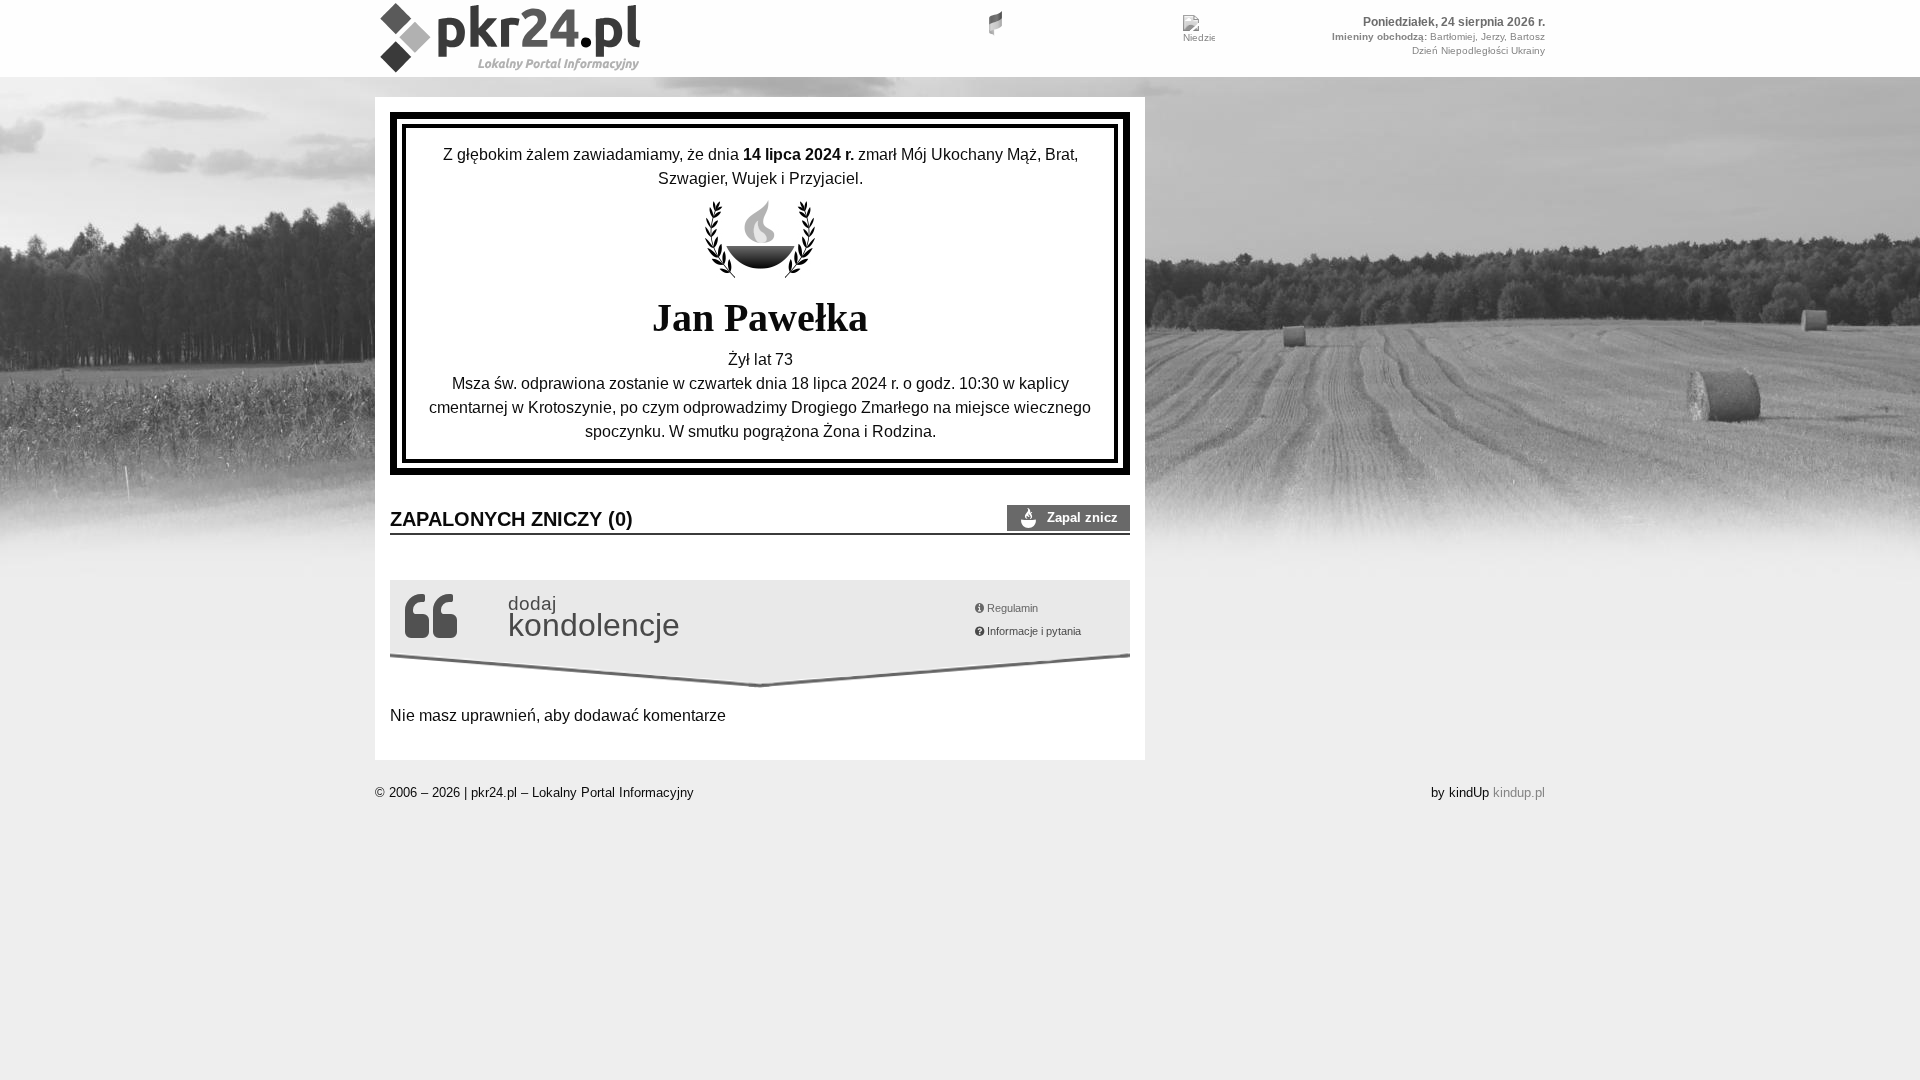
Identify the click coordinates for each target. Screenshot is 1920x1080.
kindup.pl (1519, 792)
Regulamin (1011, 608)
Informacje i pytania (1032, 631)
